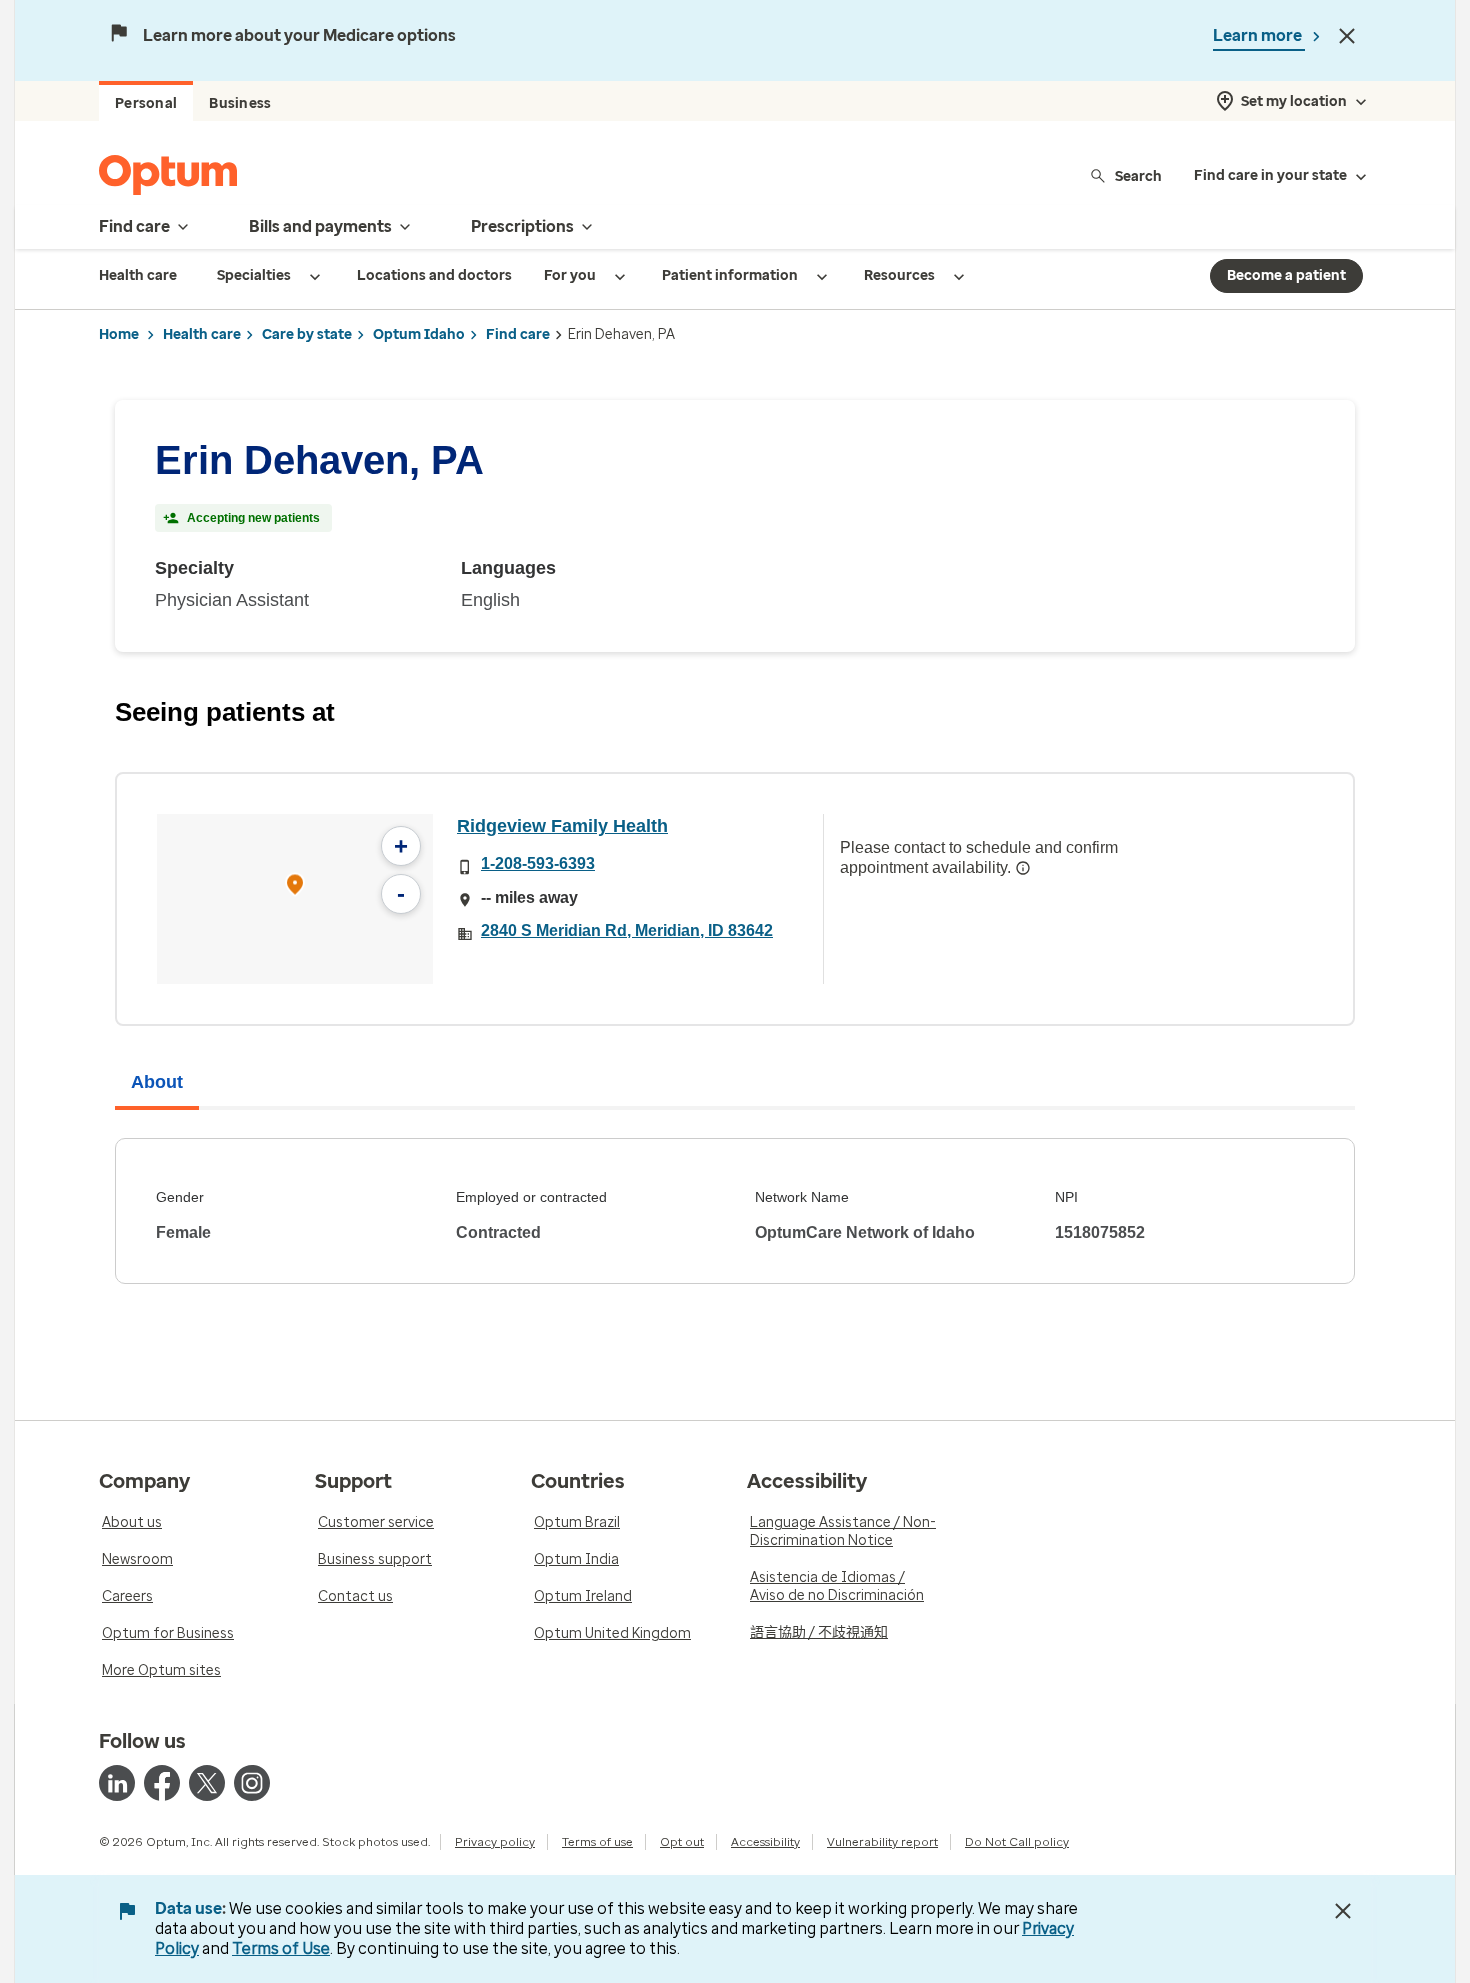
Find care (518, 334)
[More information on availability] (1023, 868)
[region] (295, 899)
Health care (202, 334)
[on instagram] (252, 1783)
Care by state (307, 334)
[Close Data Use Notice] (1343, 1911)
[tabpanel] (735, 1211)
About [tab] (157, 1082)
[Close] (1347, 36)
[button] (295, 887)
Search (1138, 175)
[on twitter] (207, 1783)
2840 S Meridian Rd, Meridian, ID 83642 (627, 930)
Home (119, 334)
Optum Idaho (419, 334)
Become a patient (1286, 275)
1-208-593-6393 (538, 863)
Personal (146, 103)
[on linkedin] (117, 1783)
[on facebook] (162, 1783)
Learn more (1259, 35)
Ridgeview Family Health (562, 826)
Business (240, 103)
